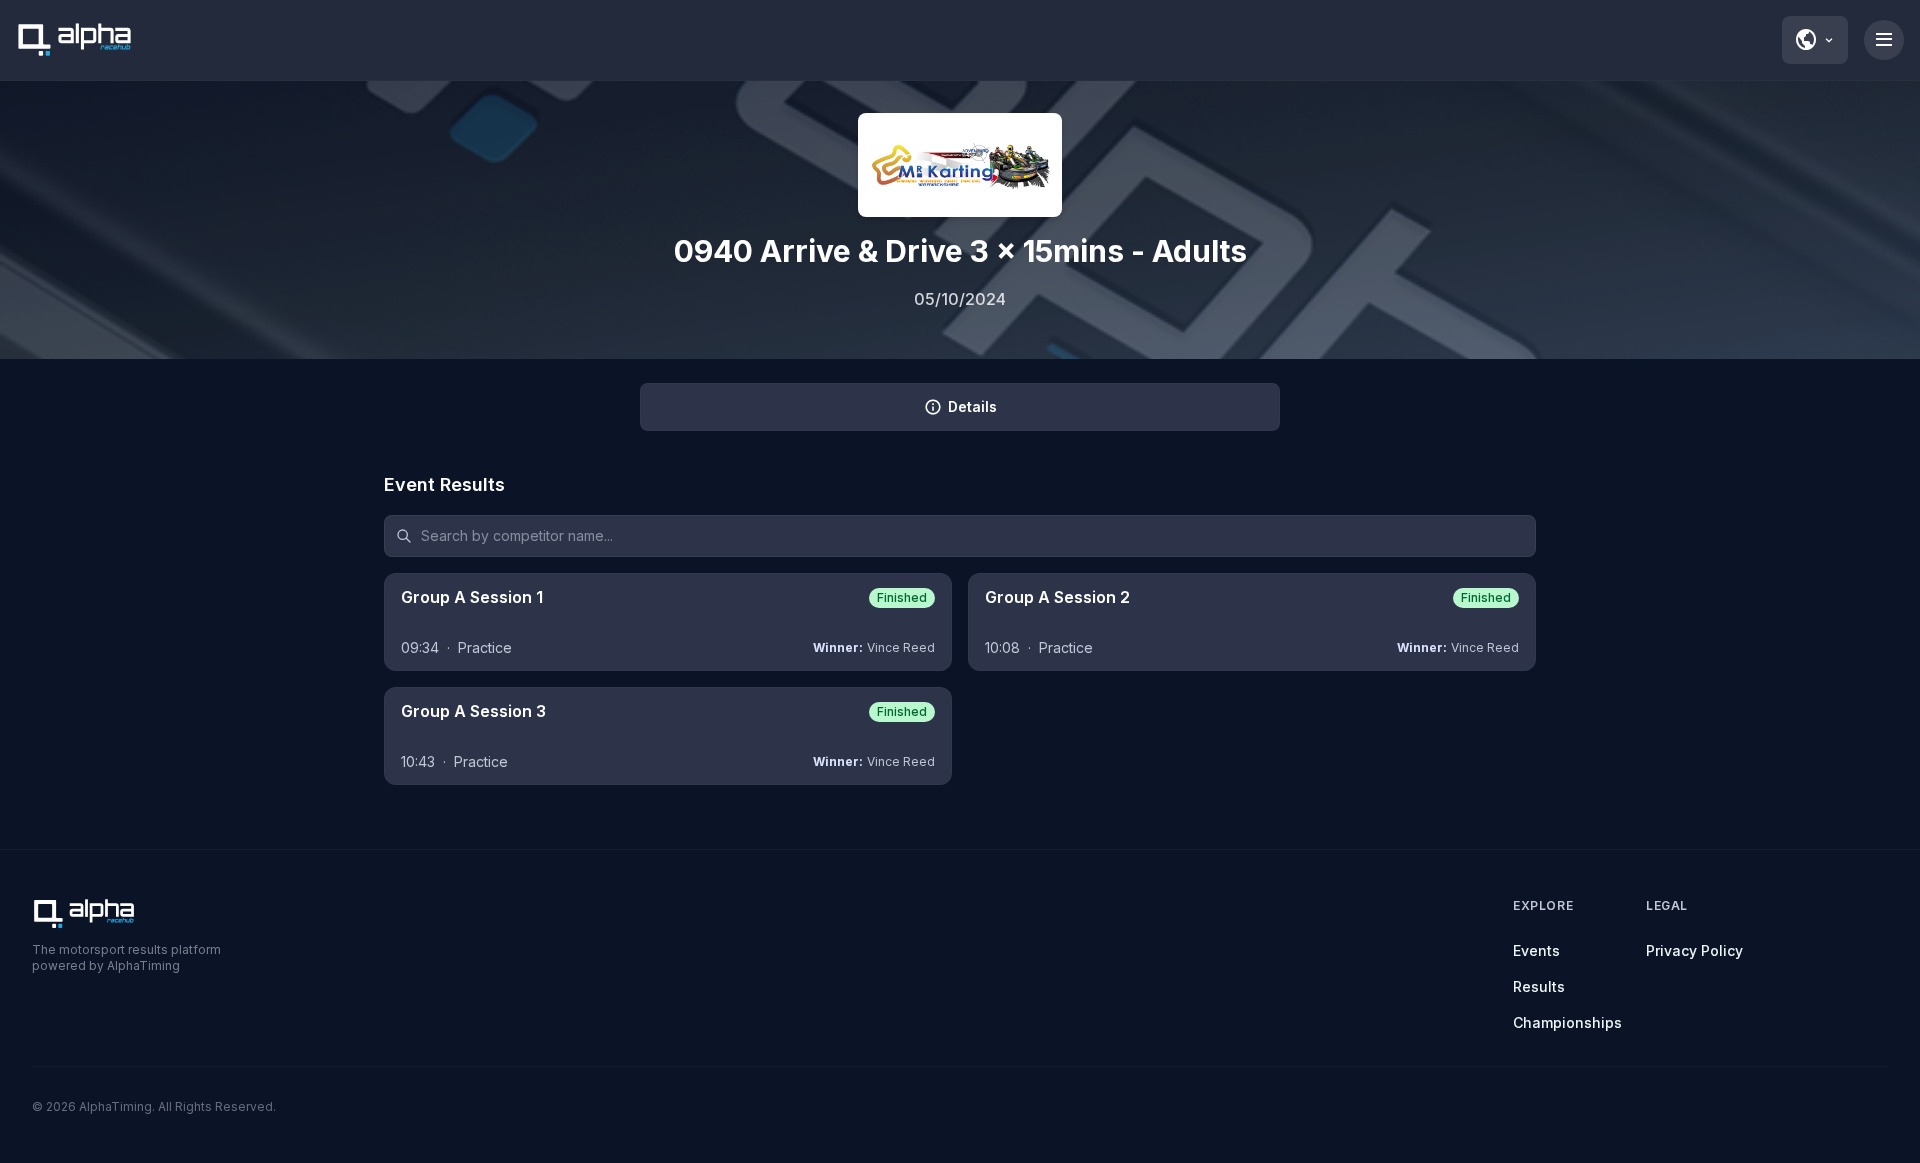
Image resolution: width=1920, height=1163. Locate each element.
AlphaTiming (115, 1106)
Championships (1567, 1022)
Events (1536, 950)
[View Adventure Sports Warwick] (960, 165)
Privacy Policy (1694, 950)
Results (1539, 986)
